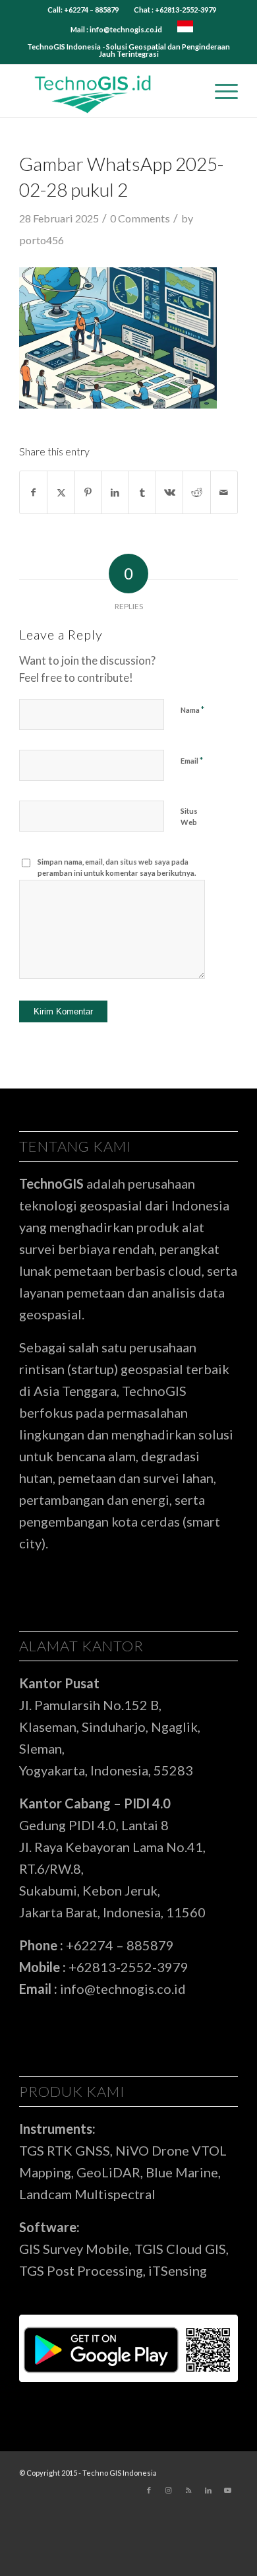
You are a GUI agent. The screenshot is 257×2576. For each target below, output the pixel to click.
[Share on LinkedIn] (115, 492)
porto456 (42, 240)
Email (192, 760)
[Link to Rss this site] (188, 2490)
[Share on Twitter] (61, 492)
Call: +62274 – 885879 (83, 10)
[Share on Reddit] (196, 492)
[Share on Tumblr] (142, 492)
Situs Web (189, 816)
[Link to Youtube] (228, 2490)
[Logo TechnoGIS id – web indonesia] (106, 91)
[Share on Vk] (169, 492)
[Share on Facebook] (33, 492)
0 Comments (140, 218)
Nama (192, 710)
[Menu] (220, 91)
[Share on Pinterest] (88, 492)
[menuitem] (83, 10)
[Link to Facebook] (149, 2490)
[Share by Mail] (224, 492)
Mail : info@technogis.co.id (116, 29)
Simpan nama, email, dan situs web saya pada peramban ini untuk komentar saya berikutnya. (117, 867)
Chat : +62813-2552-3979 (175, 10)
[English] (185, 29)
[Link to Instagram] (169, 2490)
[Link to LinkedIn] (208, 2490)
